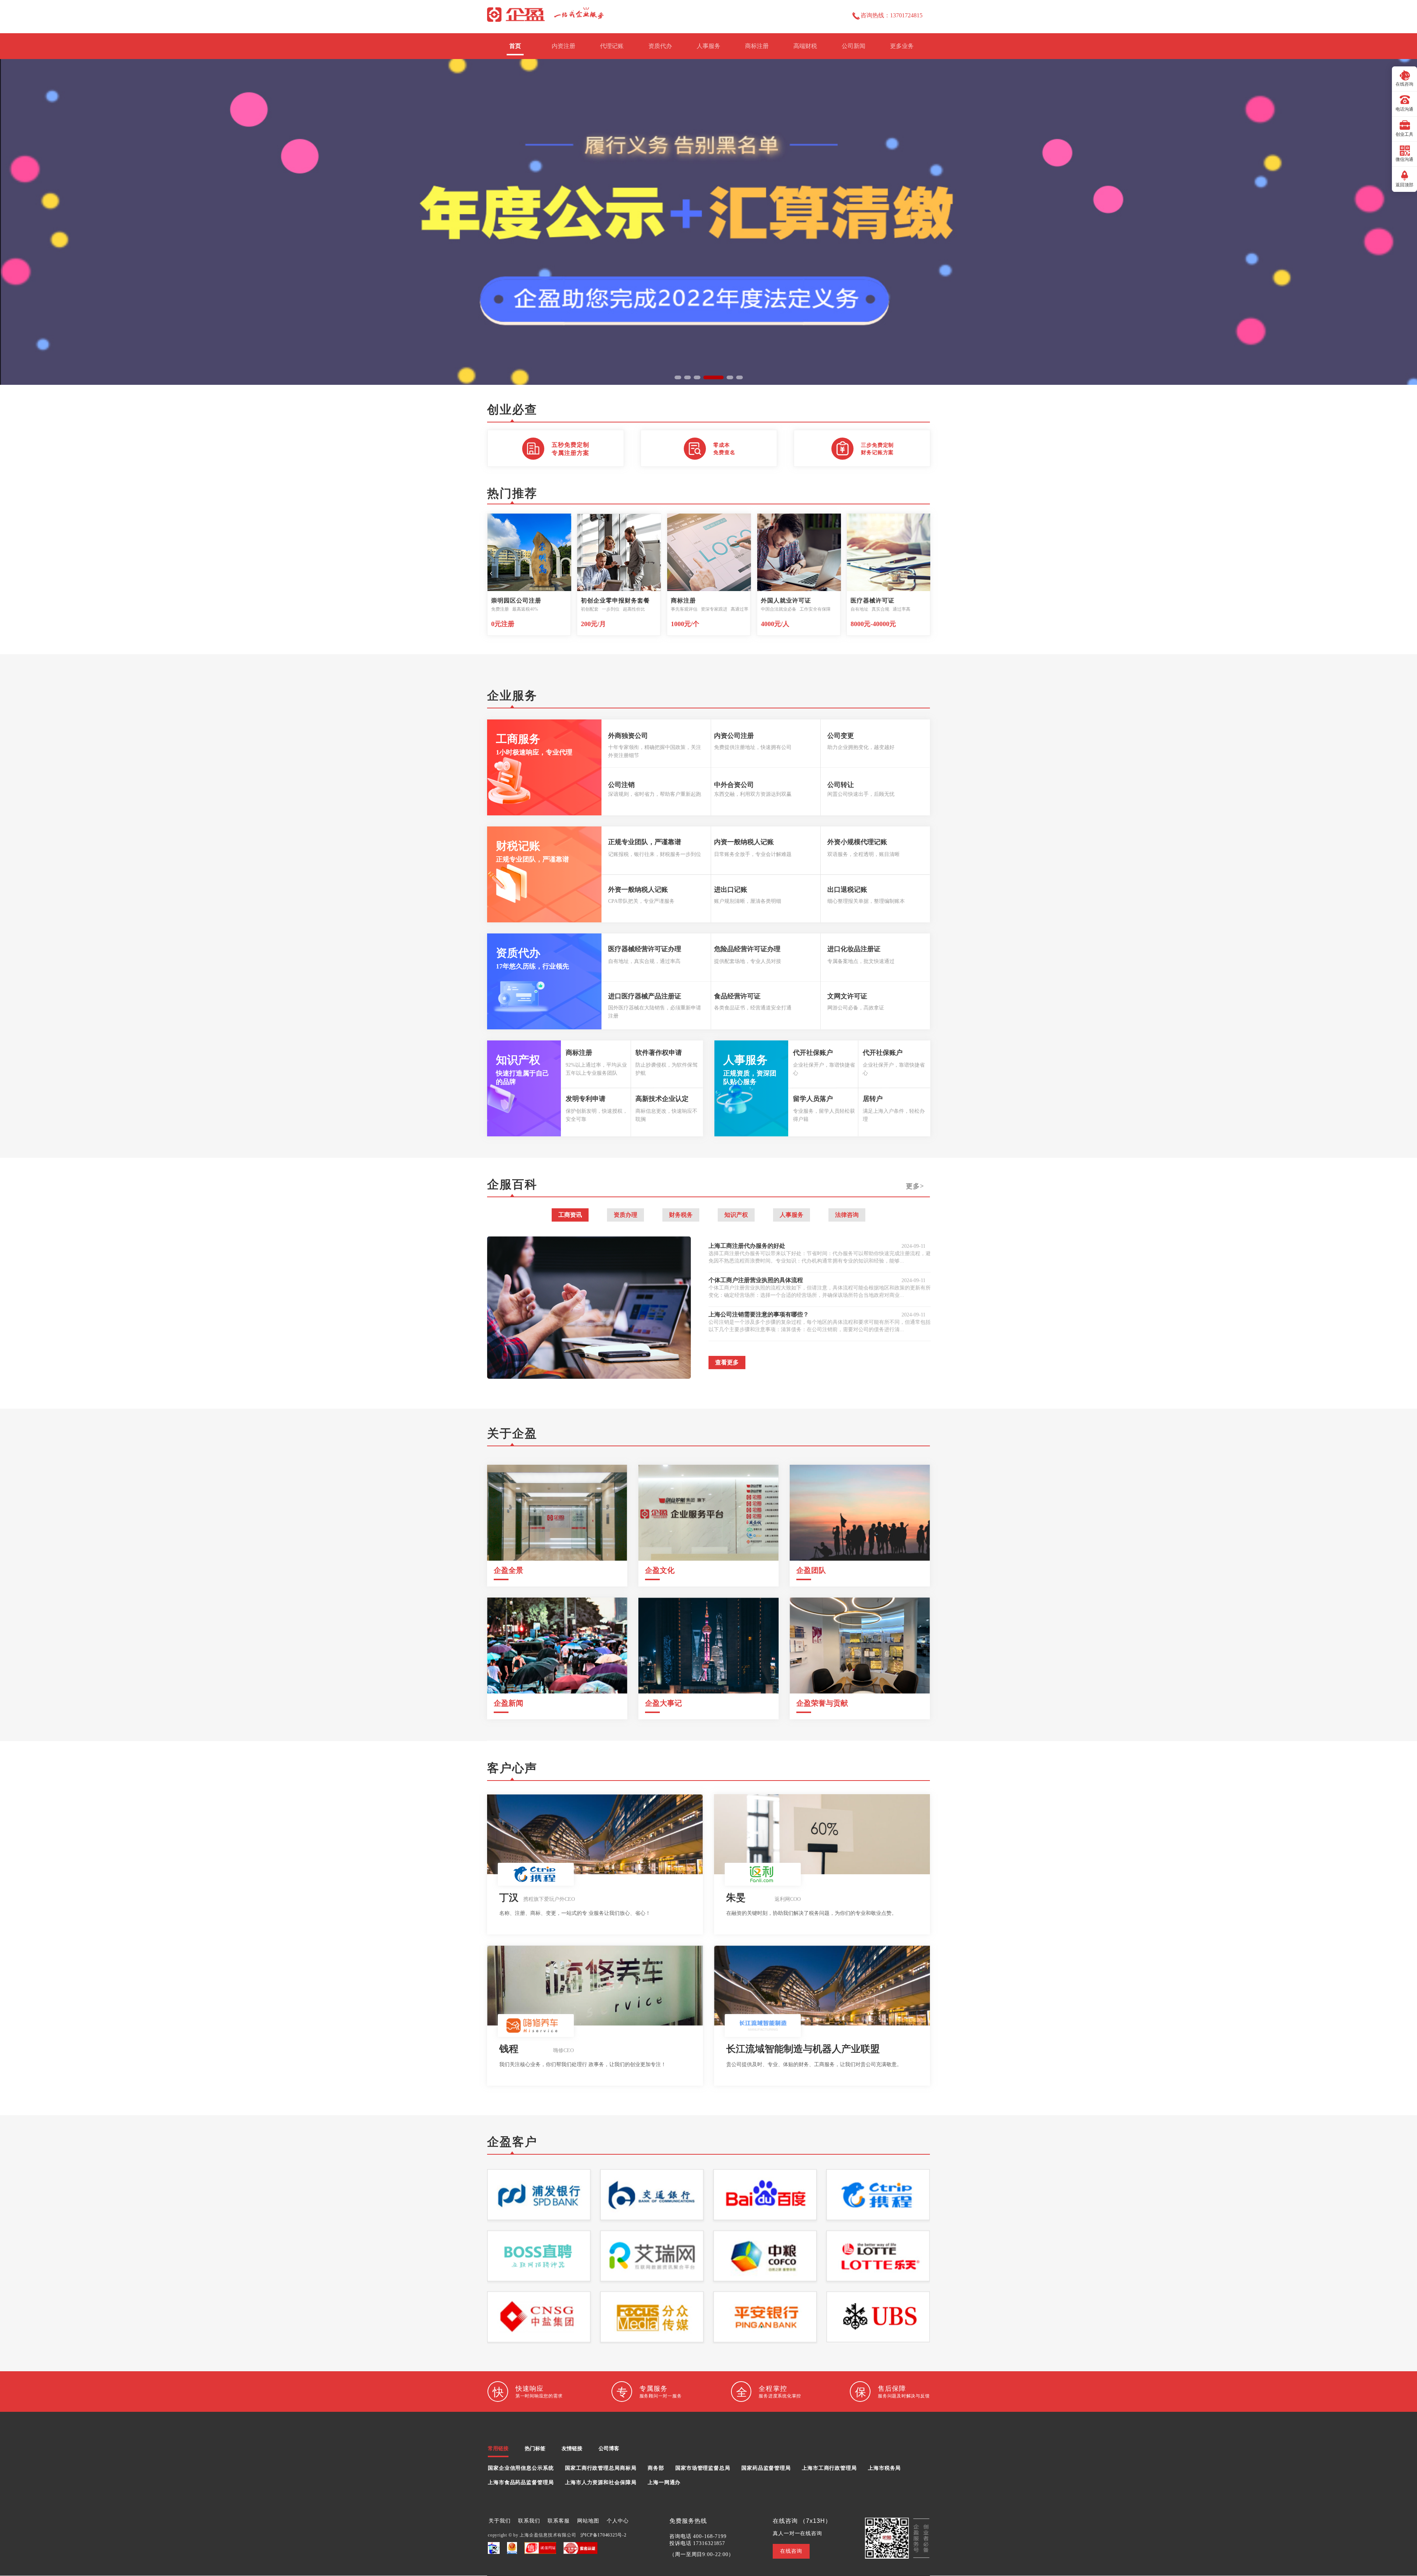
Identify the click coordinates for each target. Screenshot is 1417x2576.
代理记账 (612, 46)
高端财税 (805, 46)
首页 (515, 46)
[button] (678, 377)
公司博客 (609, 2449)
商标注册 (757, 46)
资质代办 (660, 46)
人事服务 (708, 46)
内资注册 (563, 46)
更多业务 (902, 46)
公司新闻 (854, 46)
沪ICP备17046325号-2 (604, 2535)
